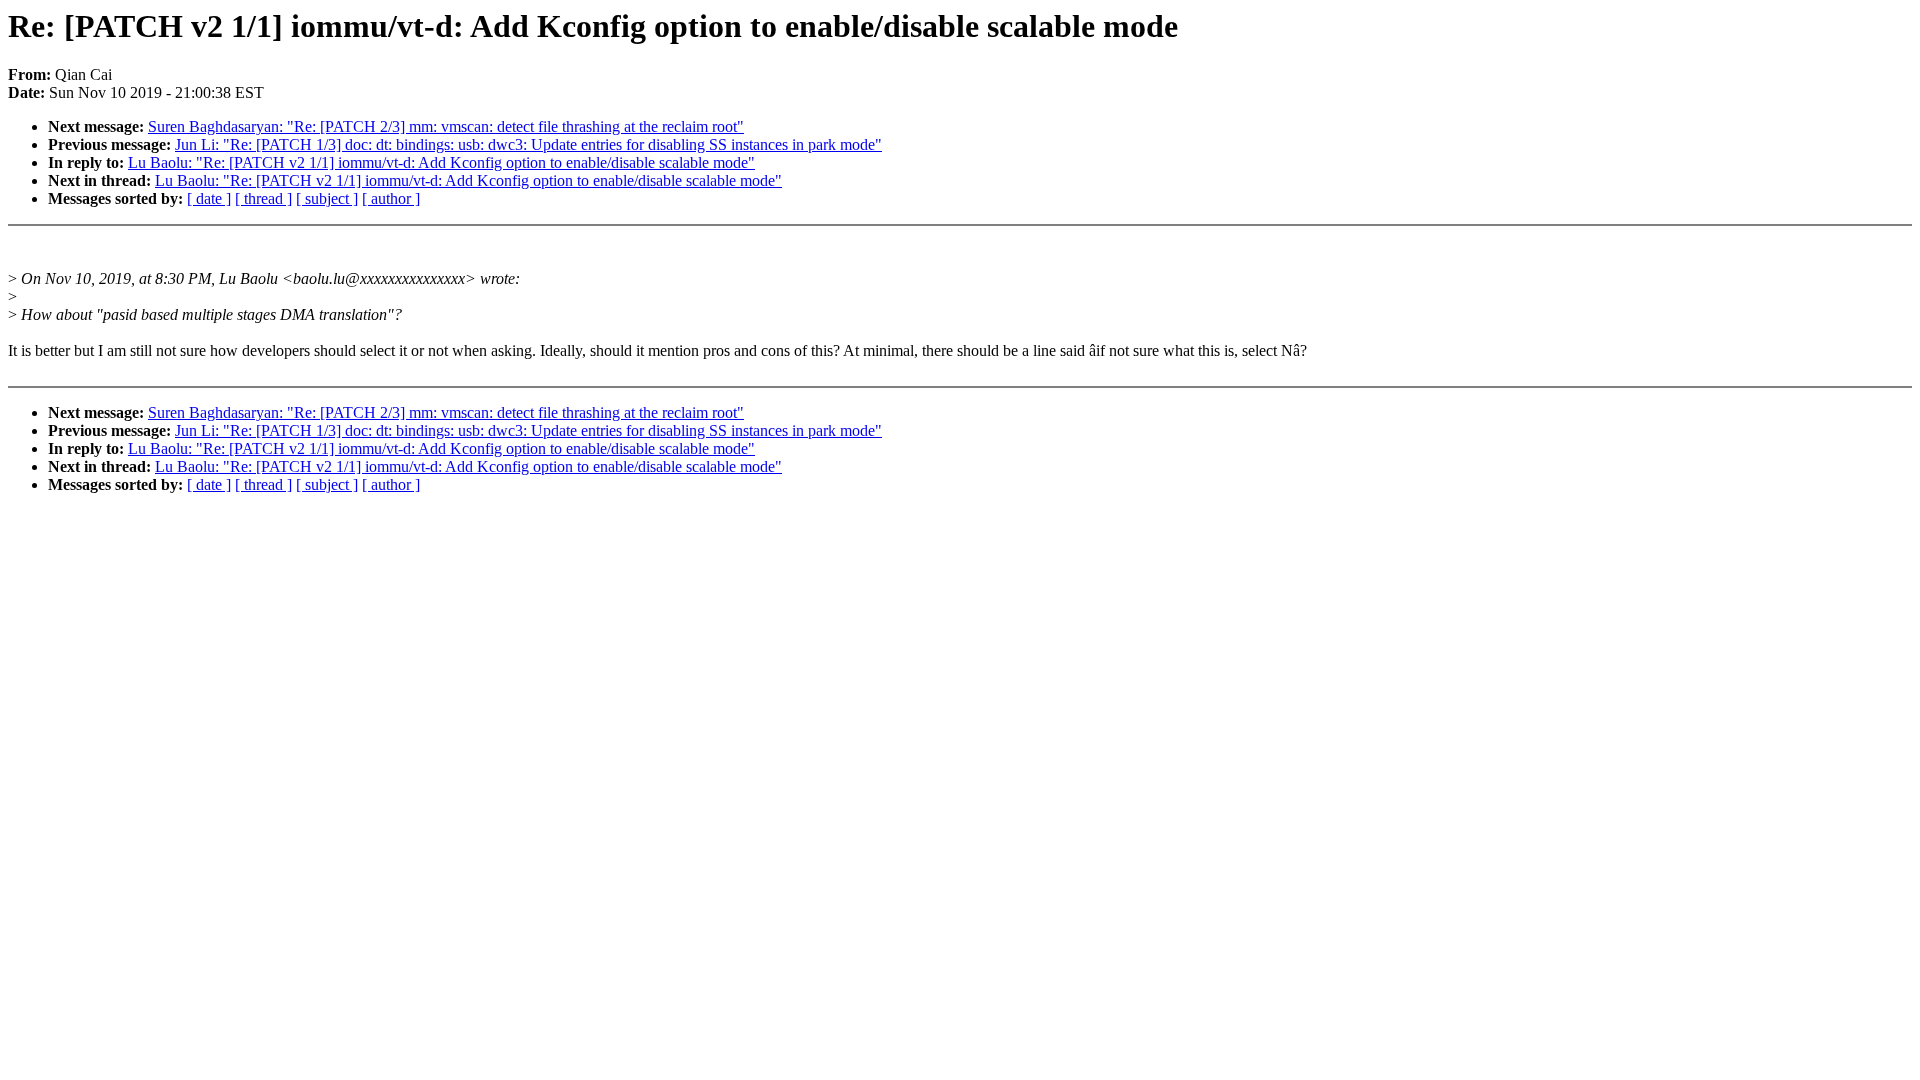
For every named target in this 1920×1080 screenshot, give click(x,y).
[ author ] (391, 198)
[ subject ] (327, 198)
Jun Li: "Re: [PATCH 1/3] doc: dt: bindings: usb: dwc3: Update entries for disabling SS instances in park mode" (528, 144)
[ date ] (209, 198)
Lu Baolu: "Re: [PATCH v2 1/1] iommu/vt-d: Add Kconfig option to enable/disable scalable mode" (441, 162)
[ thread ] (263, 198)
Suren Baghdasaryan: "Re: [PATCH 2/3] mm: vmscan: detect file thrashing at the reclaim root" (446, 126)
